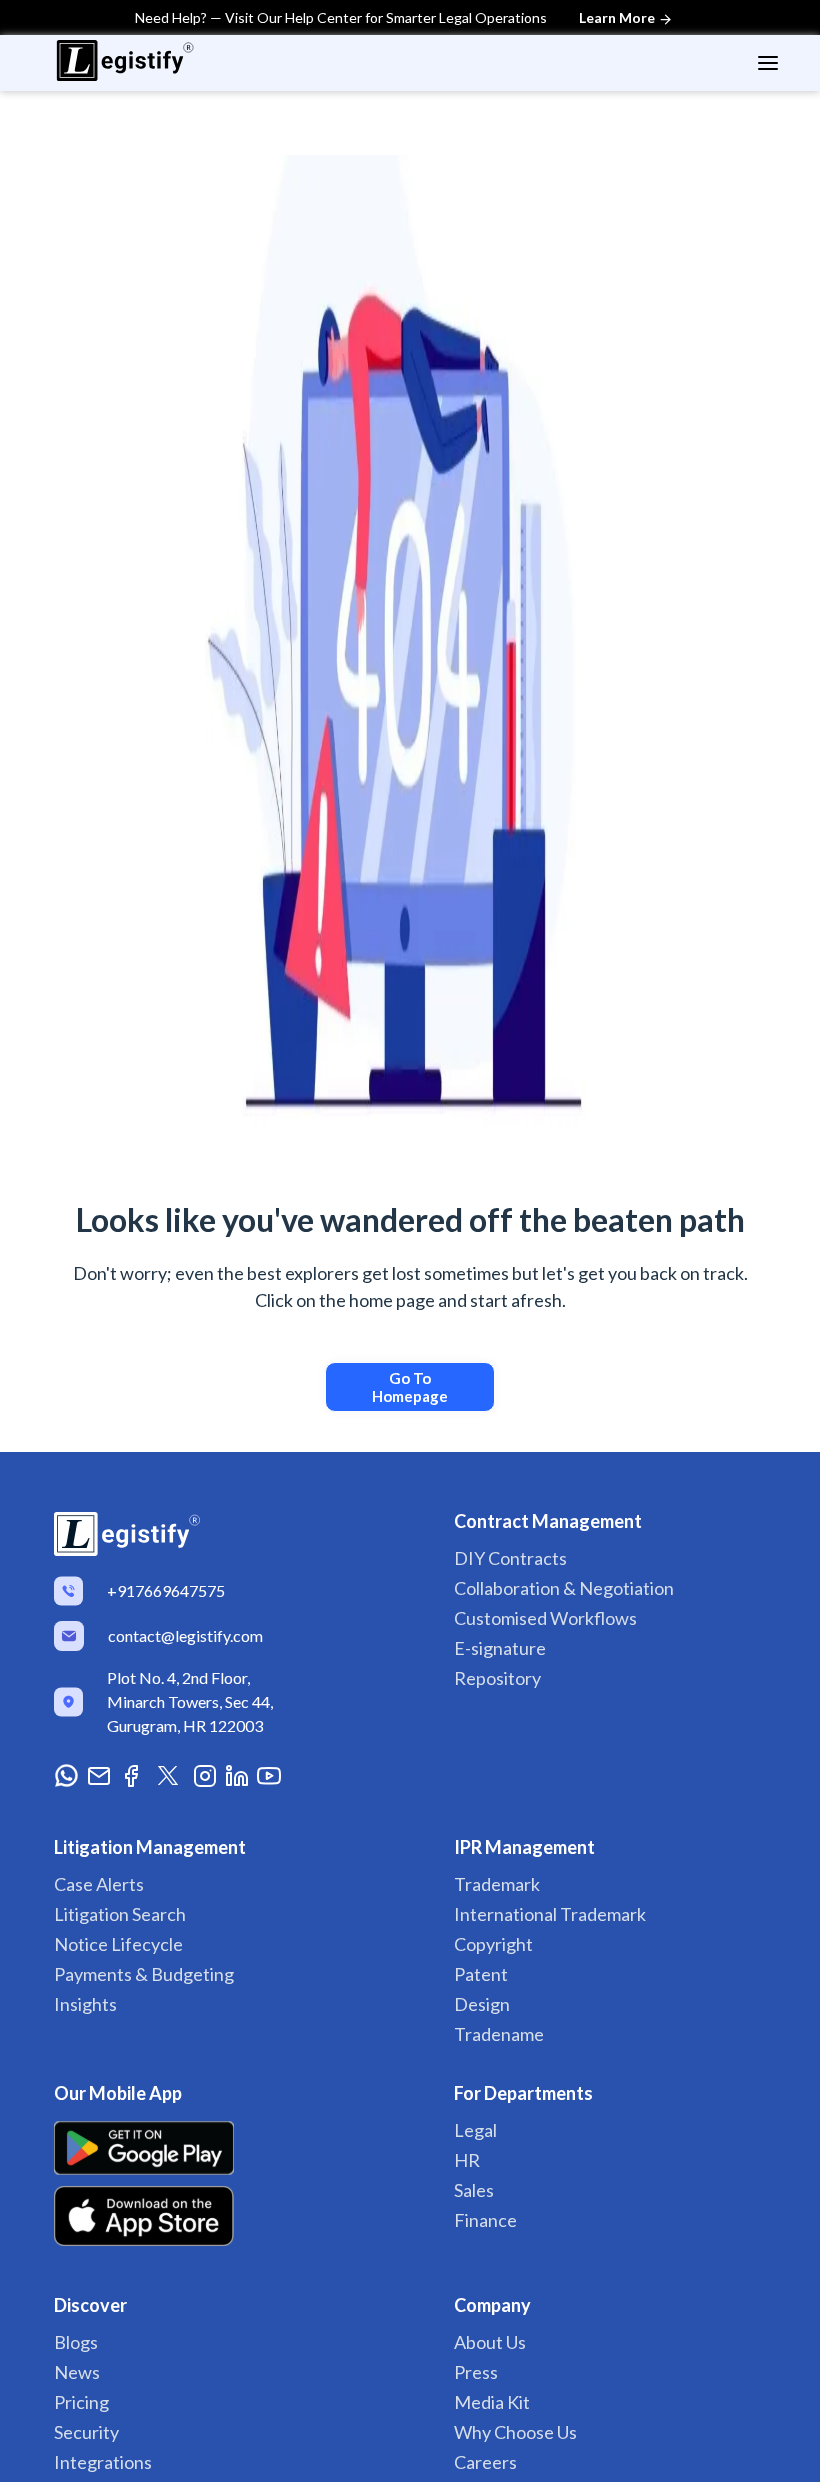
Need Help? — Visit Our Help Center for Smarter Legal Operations (396, 17)
